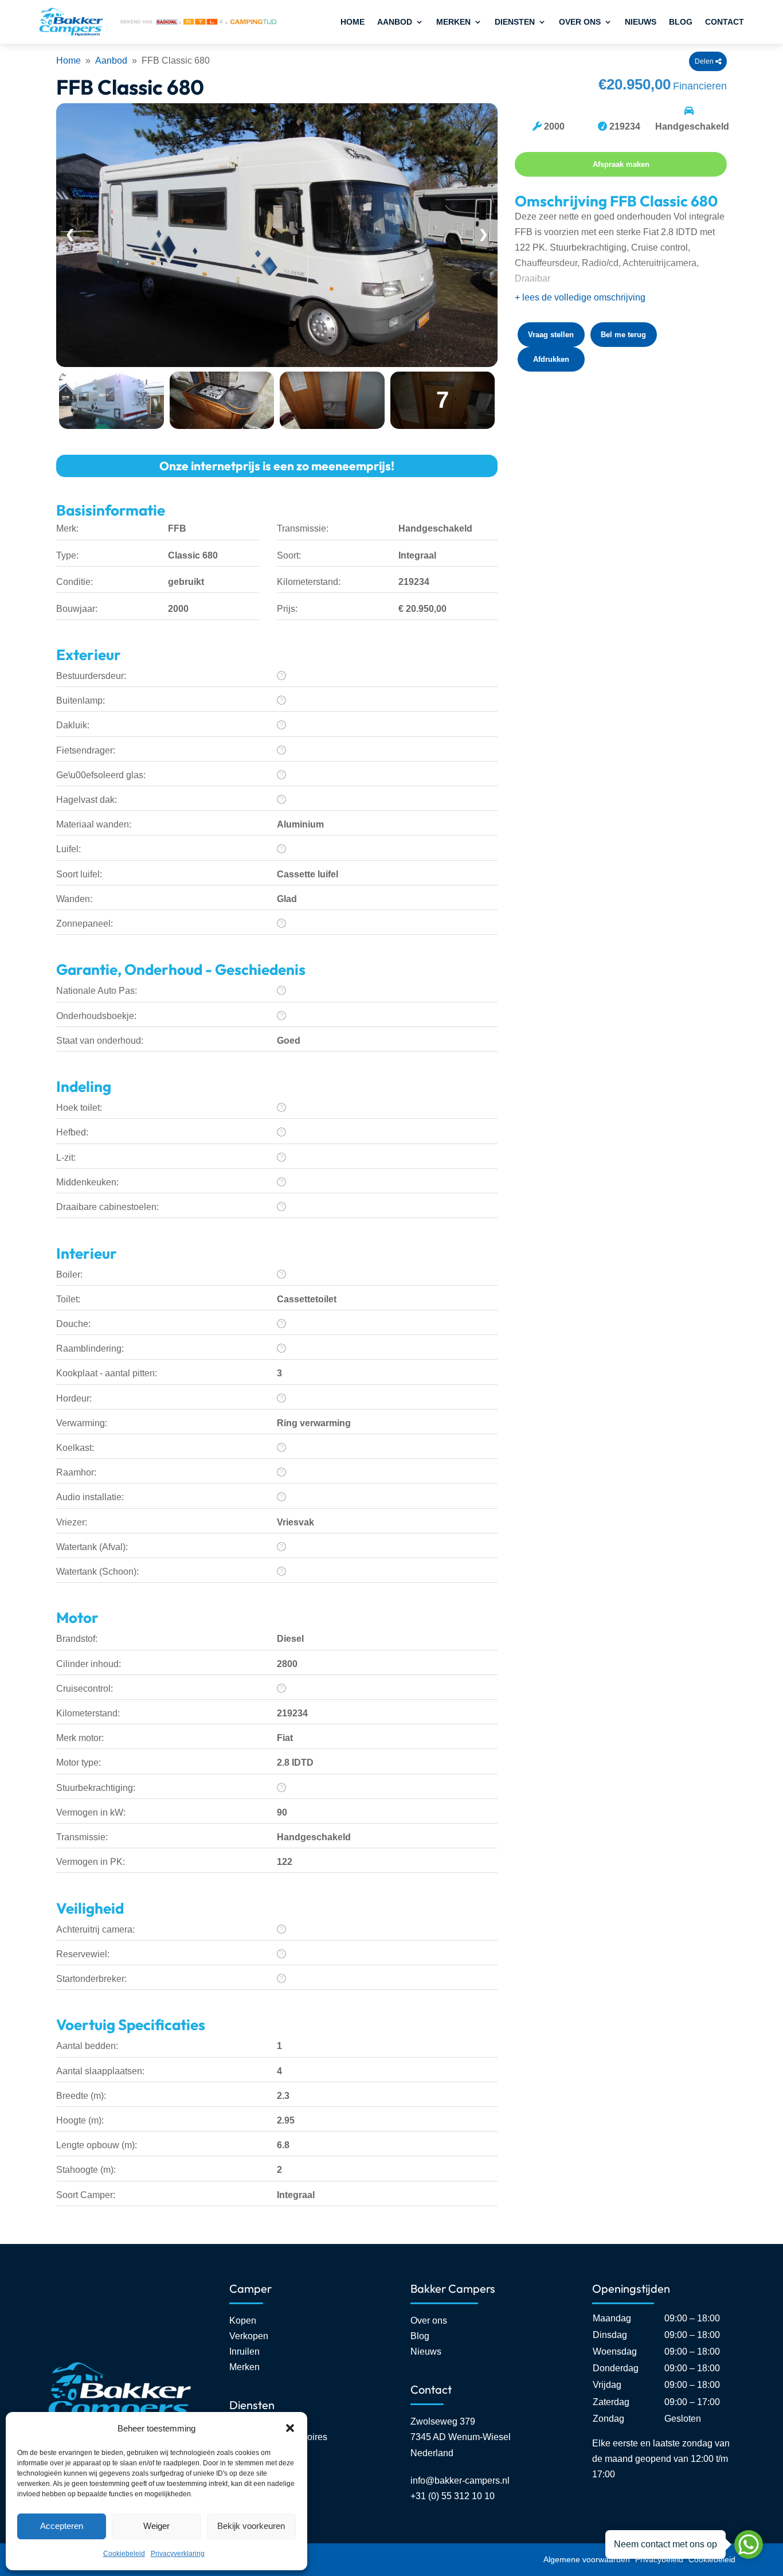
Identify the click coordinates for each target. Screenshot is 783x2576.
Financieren (700, 86)
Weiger (156, 2526)
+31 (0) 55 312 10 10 (453, 2496)
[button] (290, 2428)
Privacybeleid (659, 2559)
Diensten (515, 22)
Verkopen (249, 2336)
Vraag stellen (551, 335)
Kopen (243, 2321)
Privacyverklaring (178, 2554)
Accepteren (62, 2526)
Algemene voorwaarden (587, 2559)
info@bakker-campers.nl (460, 2481)
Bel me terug (623, 335)
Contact (725, 22)
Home (353, 22)
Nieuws (641, 22)
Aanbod (395, 22)
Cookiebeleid (124, 2554)
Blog (681, 22)
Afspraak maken (621, 164)
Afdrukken (551, 359)
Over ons (580, 22)
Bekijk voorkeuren (251, 2526)
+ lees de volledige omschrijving (580, 297)
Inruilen (244, 2351)
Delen (705, 61)
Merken (453, 22)
